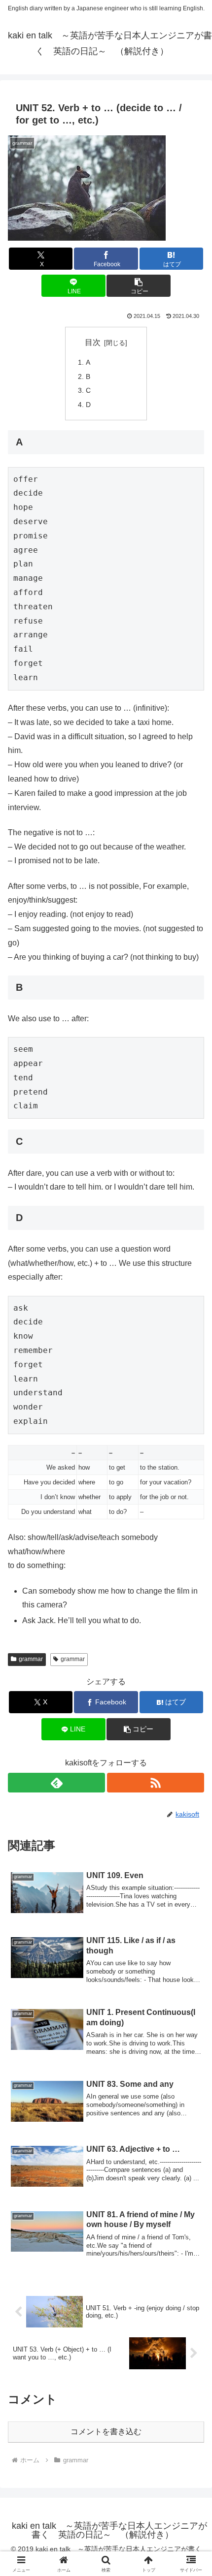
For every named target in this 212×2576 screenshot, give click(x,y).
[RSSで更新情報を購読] (156, 1783)
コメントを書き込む (106, 2432)
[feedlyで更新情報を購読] (56, 1783)
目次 (93, 342)
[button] (138, 286)
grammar (31, 1659)
